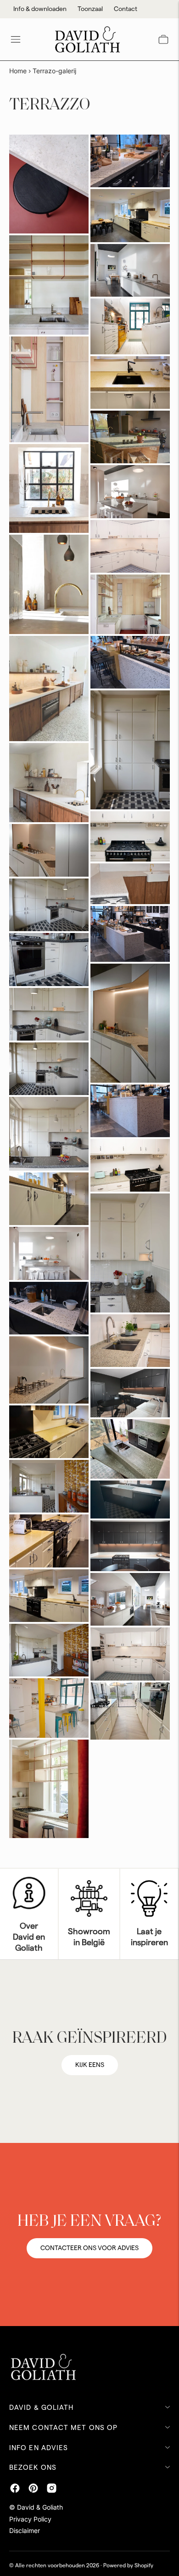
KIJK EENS (90, 2065)
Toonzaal (90, 9)
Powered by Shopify (128, 2565)
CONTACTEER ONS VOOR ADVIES (89, 2248)
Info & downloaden (40, 9)
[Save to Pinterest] (22, 148)
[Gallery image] (49, 184)
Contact (126, 9)
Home (18, 71)
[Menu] (16, 39)
